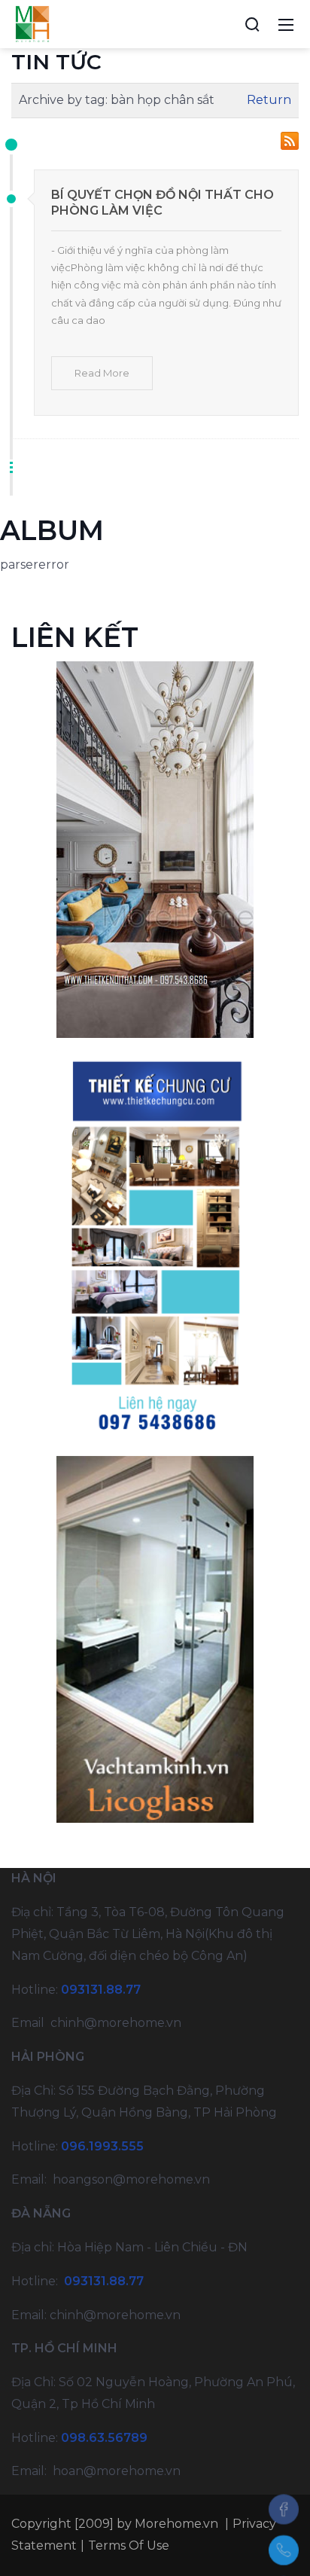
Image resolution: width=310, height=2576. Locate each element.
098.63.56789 (104, 2438)
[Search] (252, 24)
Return (269, 100)
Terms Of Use (129, 2545)
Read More (102, 373)
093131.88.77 (101, 1990)
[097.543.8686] (284, 2550)
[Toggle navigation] (286, 24)
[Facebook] (284, 2509)
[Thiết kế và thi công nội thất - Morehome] (32, 23)
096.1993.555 (102, 2146)
